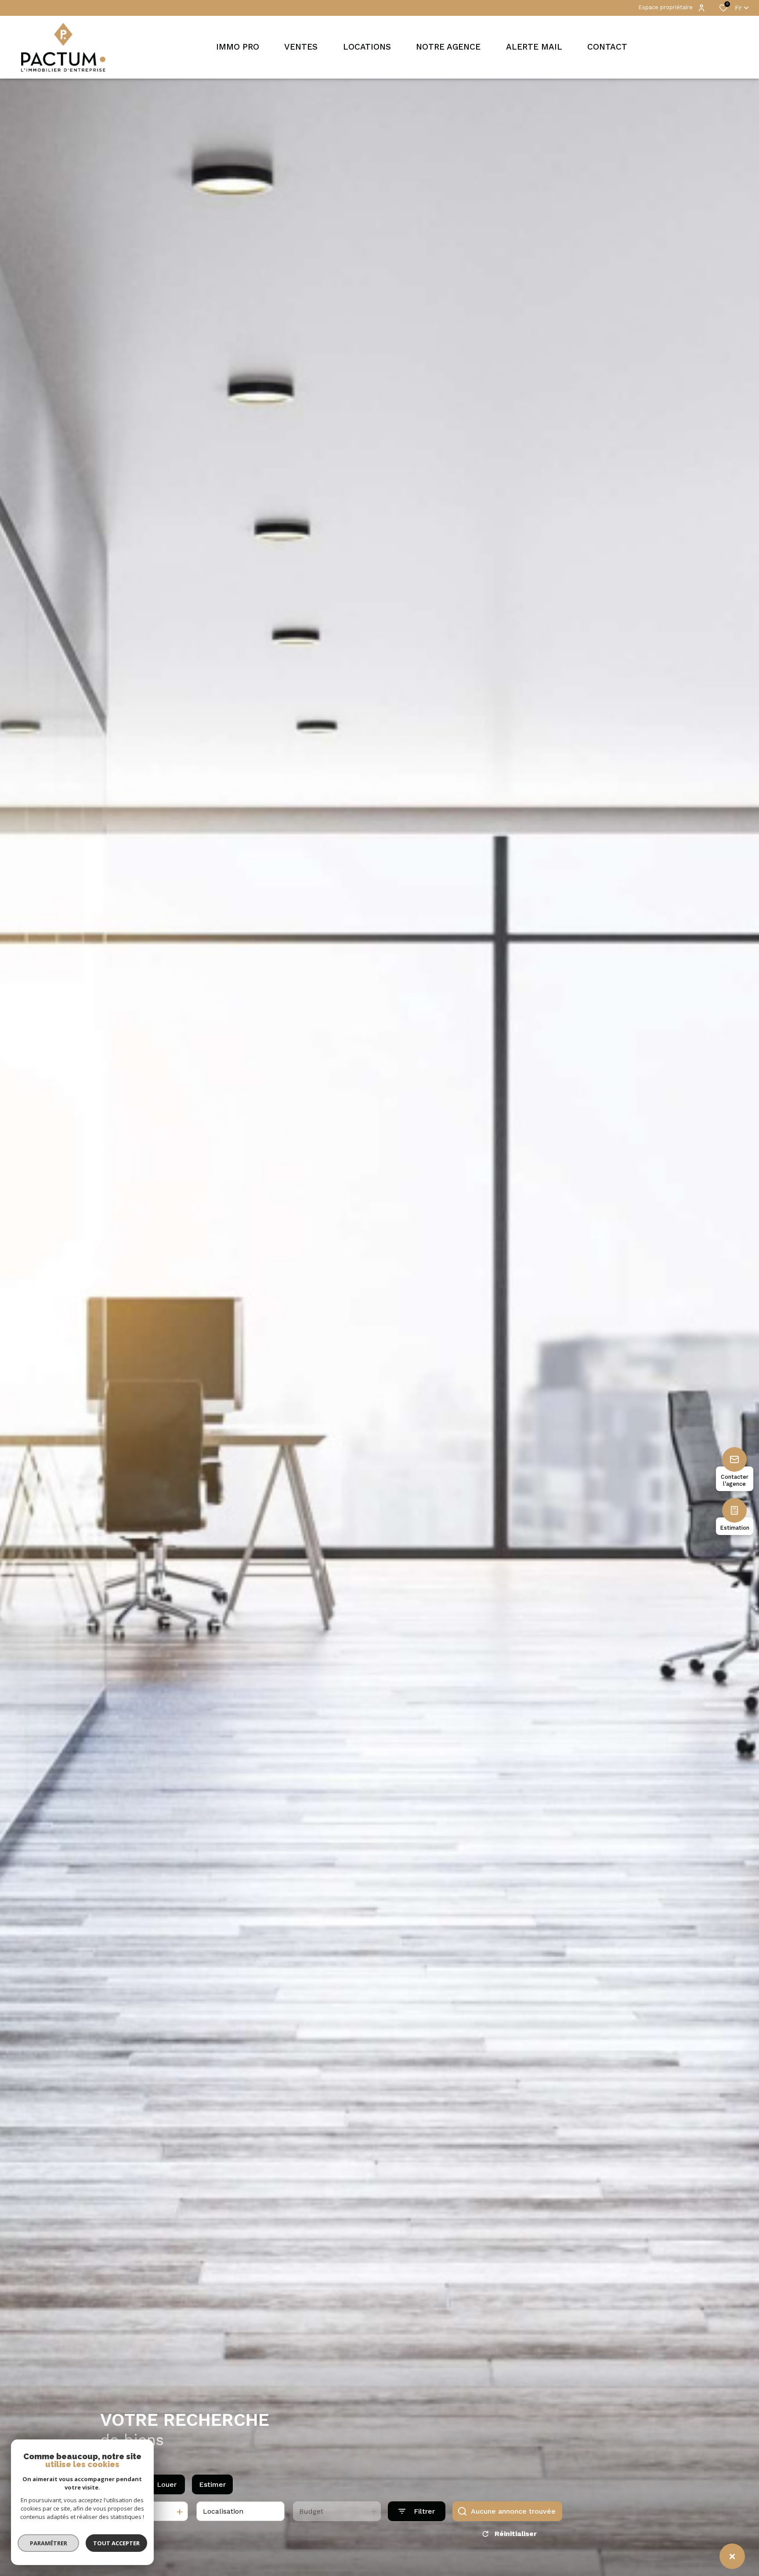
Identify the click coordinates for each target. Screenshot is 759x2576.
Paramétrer (49, 2543)
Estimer (212, 2484)
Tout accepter (116, 2543)
